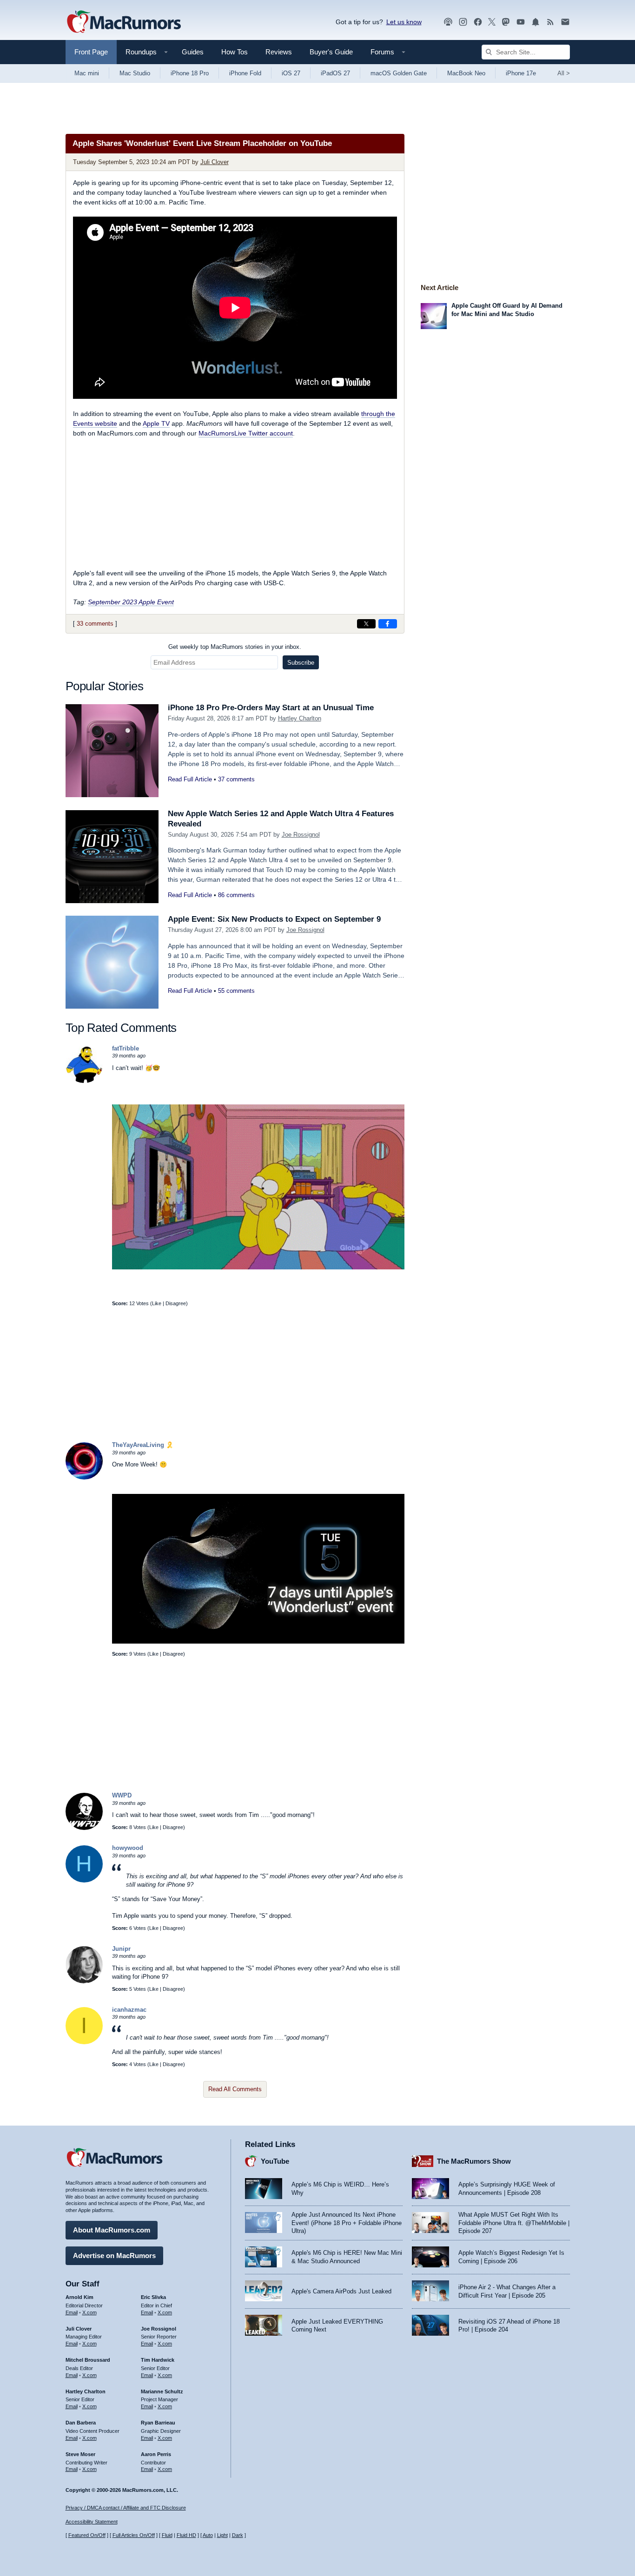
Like (157, 1303)
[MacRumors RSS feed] (550, 22)
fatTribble (126, 1048)
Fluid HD (186, 2535)
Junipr (121, 1949)
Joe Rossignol (301, 835)
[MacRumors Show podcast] (448, 22)
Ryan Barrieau (158, 2423)
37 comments (236, 779)
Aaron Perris (156, 2454)
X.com (89, 2312)
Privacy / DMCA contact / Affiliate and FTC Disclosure (126, 2508)
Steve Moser (80, 2454)
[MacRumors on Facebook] (478, 22)
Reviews (279, 52)
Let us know (404, 22)
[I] (84, 2042)
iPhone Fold (245, 73)
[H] (84, 1880)
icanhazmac (129, 2010)
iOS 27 (291, 73)
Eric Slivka (153, 2297)
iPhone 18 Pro (190, 73)
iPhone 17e (521, 73)
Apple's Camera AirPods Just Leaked (341, 2291)
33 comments (95, 624)
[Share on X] (366, 624)
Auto (208, 2535)
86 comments (236, 895)
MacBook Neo (466, 73)
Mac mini (87, 73)
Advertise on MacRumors (114, 2256)
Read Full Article (190, 779)
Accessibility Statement (92, 2522)
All (564, 73)
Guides (193, 52)
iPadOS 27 (335, 73)
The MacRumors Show (474, 2161)
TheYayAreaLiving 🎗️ (143, 1445)
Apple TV (156, 423)
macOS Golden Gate (399, 73)
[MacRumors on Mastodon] (506, 22)
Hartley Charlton (300, 718)
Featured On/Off (87, 2535)
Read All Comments (235, 2089)
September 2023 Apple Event (131, 602)
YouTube (275, 2161)
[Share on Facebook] (388, 624)
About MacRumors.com (112, 2230)
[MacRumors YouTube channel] (521, 22)
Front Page (91, 52)
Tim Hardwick (158, 2360)
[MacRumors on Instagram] (463, 22)
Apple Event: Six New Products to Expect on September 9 (274, 919)
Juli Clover (215, 162)
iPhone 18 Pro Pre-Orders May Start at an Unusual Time (271, 708)
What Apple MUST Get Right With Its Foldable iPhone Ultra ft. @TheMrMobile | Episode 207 (514, 2223)
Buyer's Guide (331, 52)
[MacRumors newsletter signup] (565, 22)
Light (222, 2535)
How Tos (235, 52)
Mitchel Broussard (88, 2360)
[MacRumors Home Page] (124, 22)
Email (72, 2312)
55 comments (236, 991)
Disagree (176, 1303)
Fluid (167, 2535)
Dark (238, 2535)
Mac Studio (135, 73)
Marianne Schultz (162, 2391)
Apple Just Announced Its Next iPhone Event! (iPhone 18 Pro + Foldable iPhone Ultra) (347, 2223)
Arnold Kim (79, 2297)
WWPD (122, 1795)
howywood (128, 1848)
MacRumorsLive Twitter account (246, 433)
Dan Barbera (81, 2423)
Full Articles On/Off (134, 2535)
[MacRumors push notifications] (536, 22)
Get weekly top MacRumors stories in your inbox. (235, 647)
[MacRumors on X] (492, 22)
